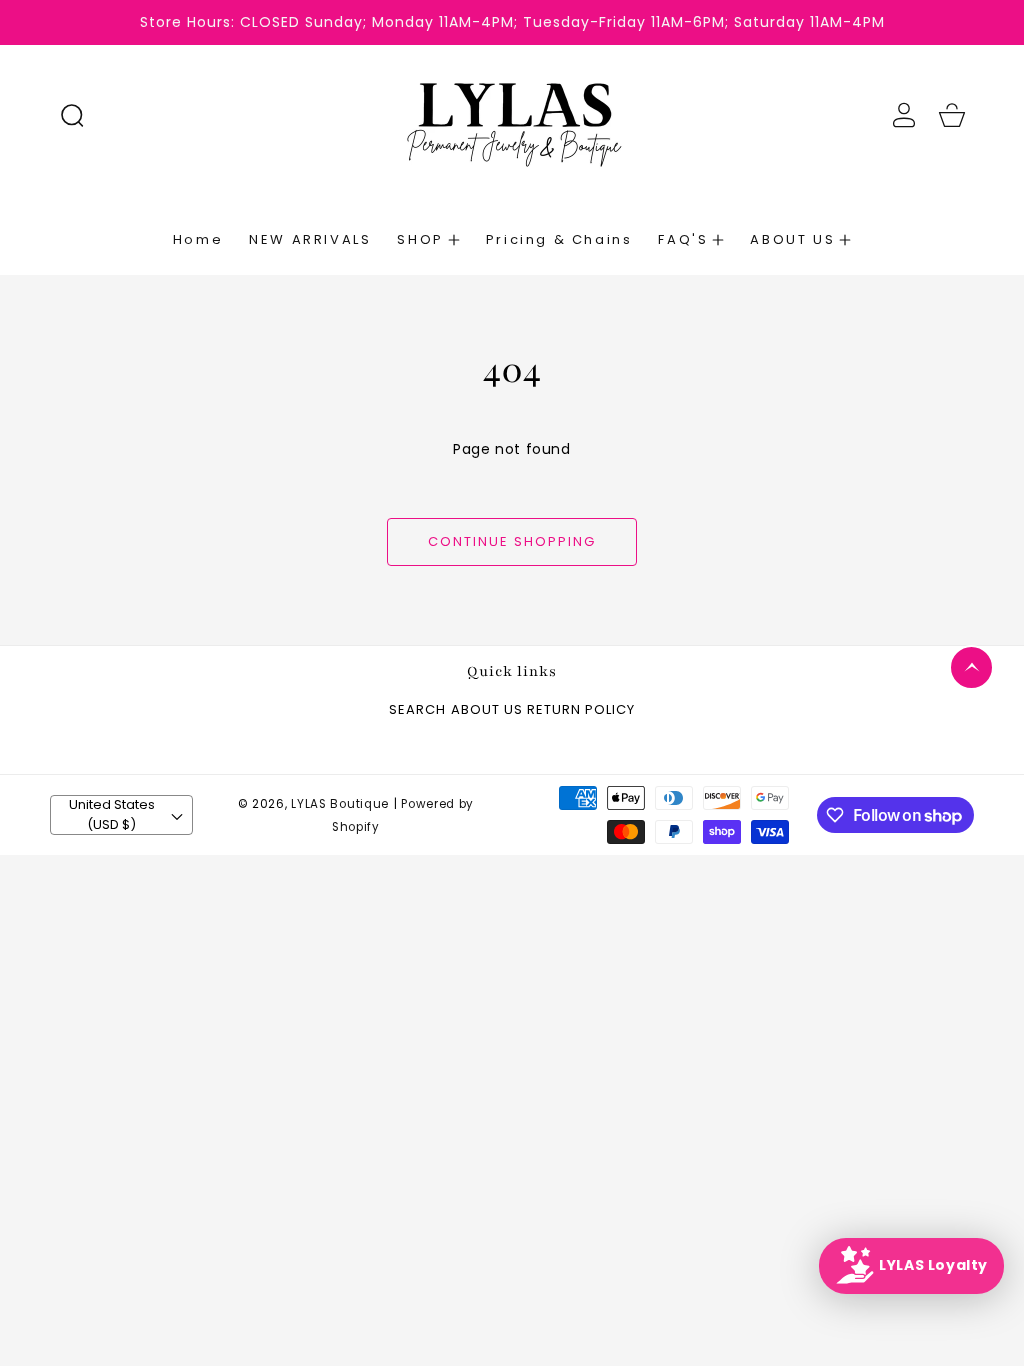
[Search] (72, 115)
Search (417, 710)
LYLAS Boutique (340, 804)
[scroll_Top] (971, 667)
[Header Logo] (512, 115)
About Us (487, 710)
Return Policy (581, 710)
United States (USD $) (112, 814)
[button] (72, 115)
